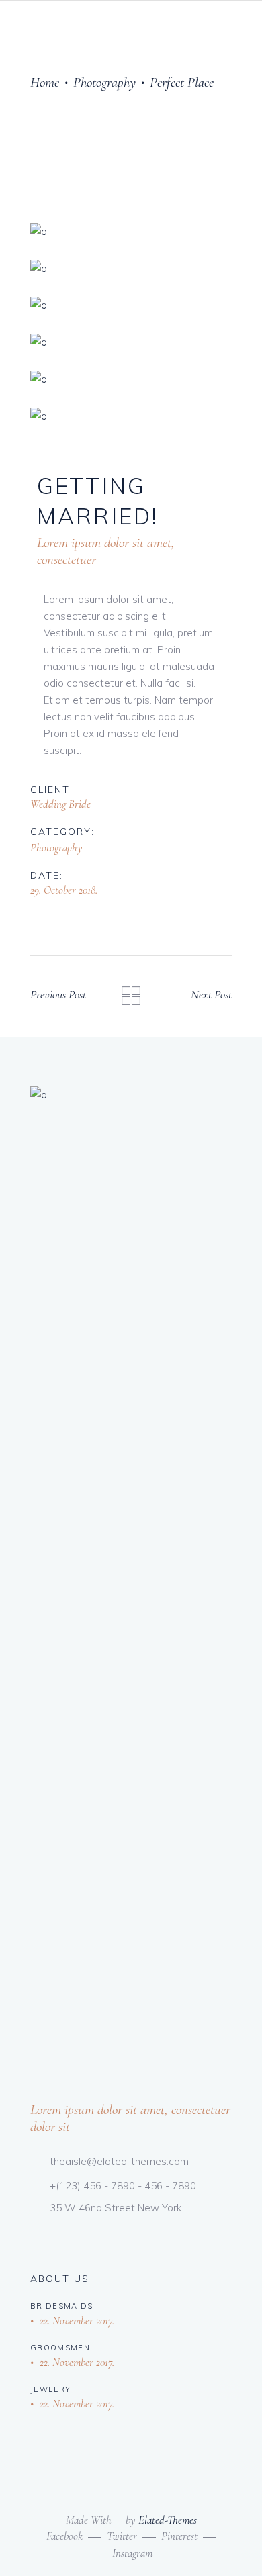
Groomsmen (60, 2348)
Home (45, 82)
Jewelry (50, 2389)
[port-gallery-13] (131, 416)
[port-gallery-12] (131, 379)
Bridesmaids (62, 2306)
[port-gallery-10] (131, 305)
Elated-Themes (168, 2520)
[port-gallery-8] (131, 231)
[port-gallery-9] (131, 268)
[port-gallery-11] (131, 342)
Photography (104, 82)
